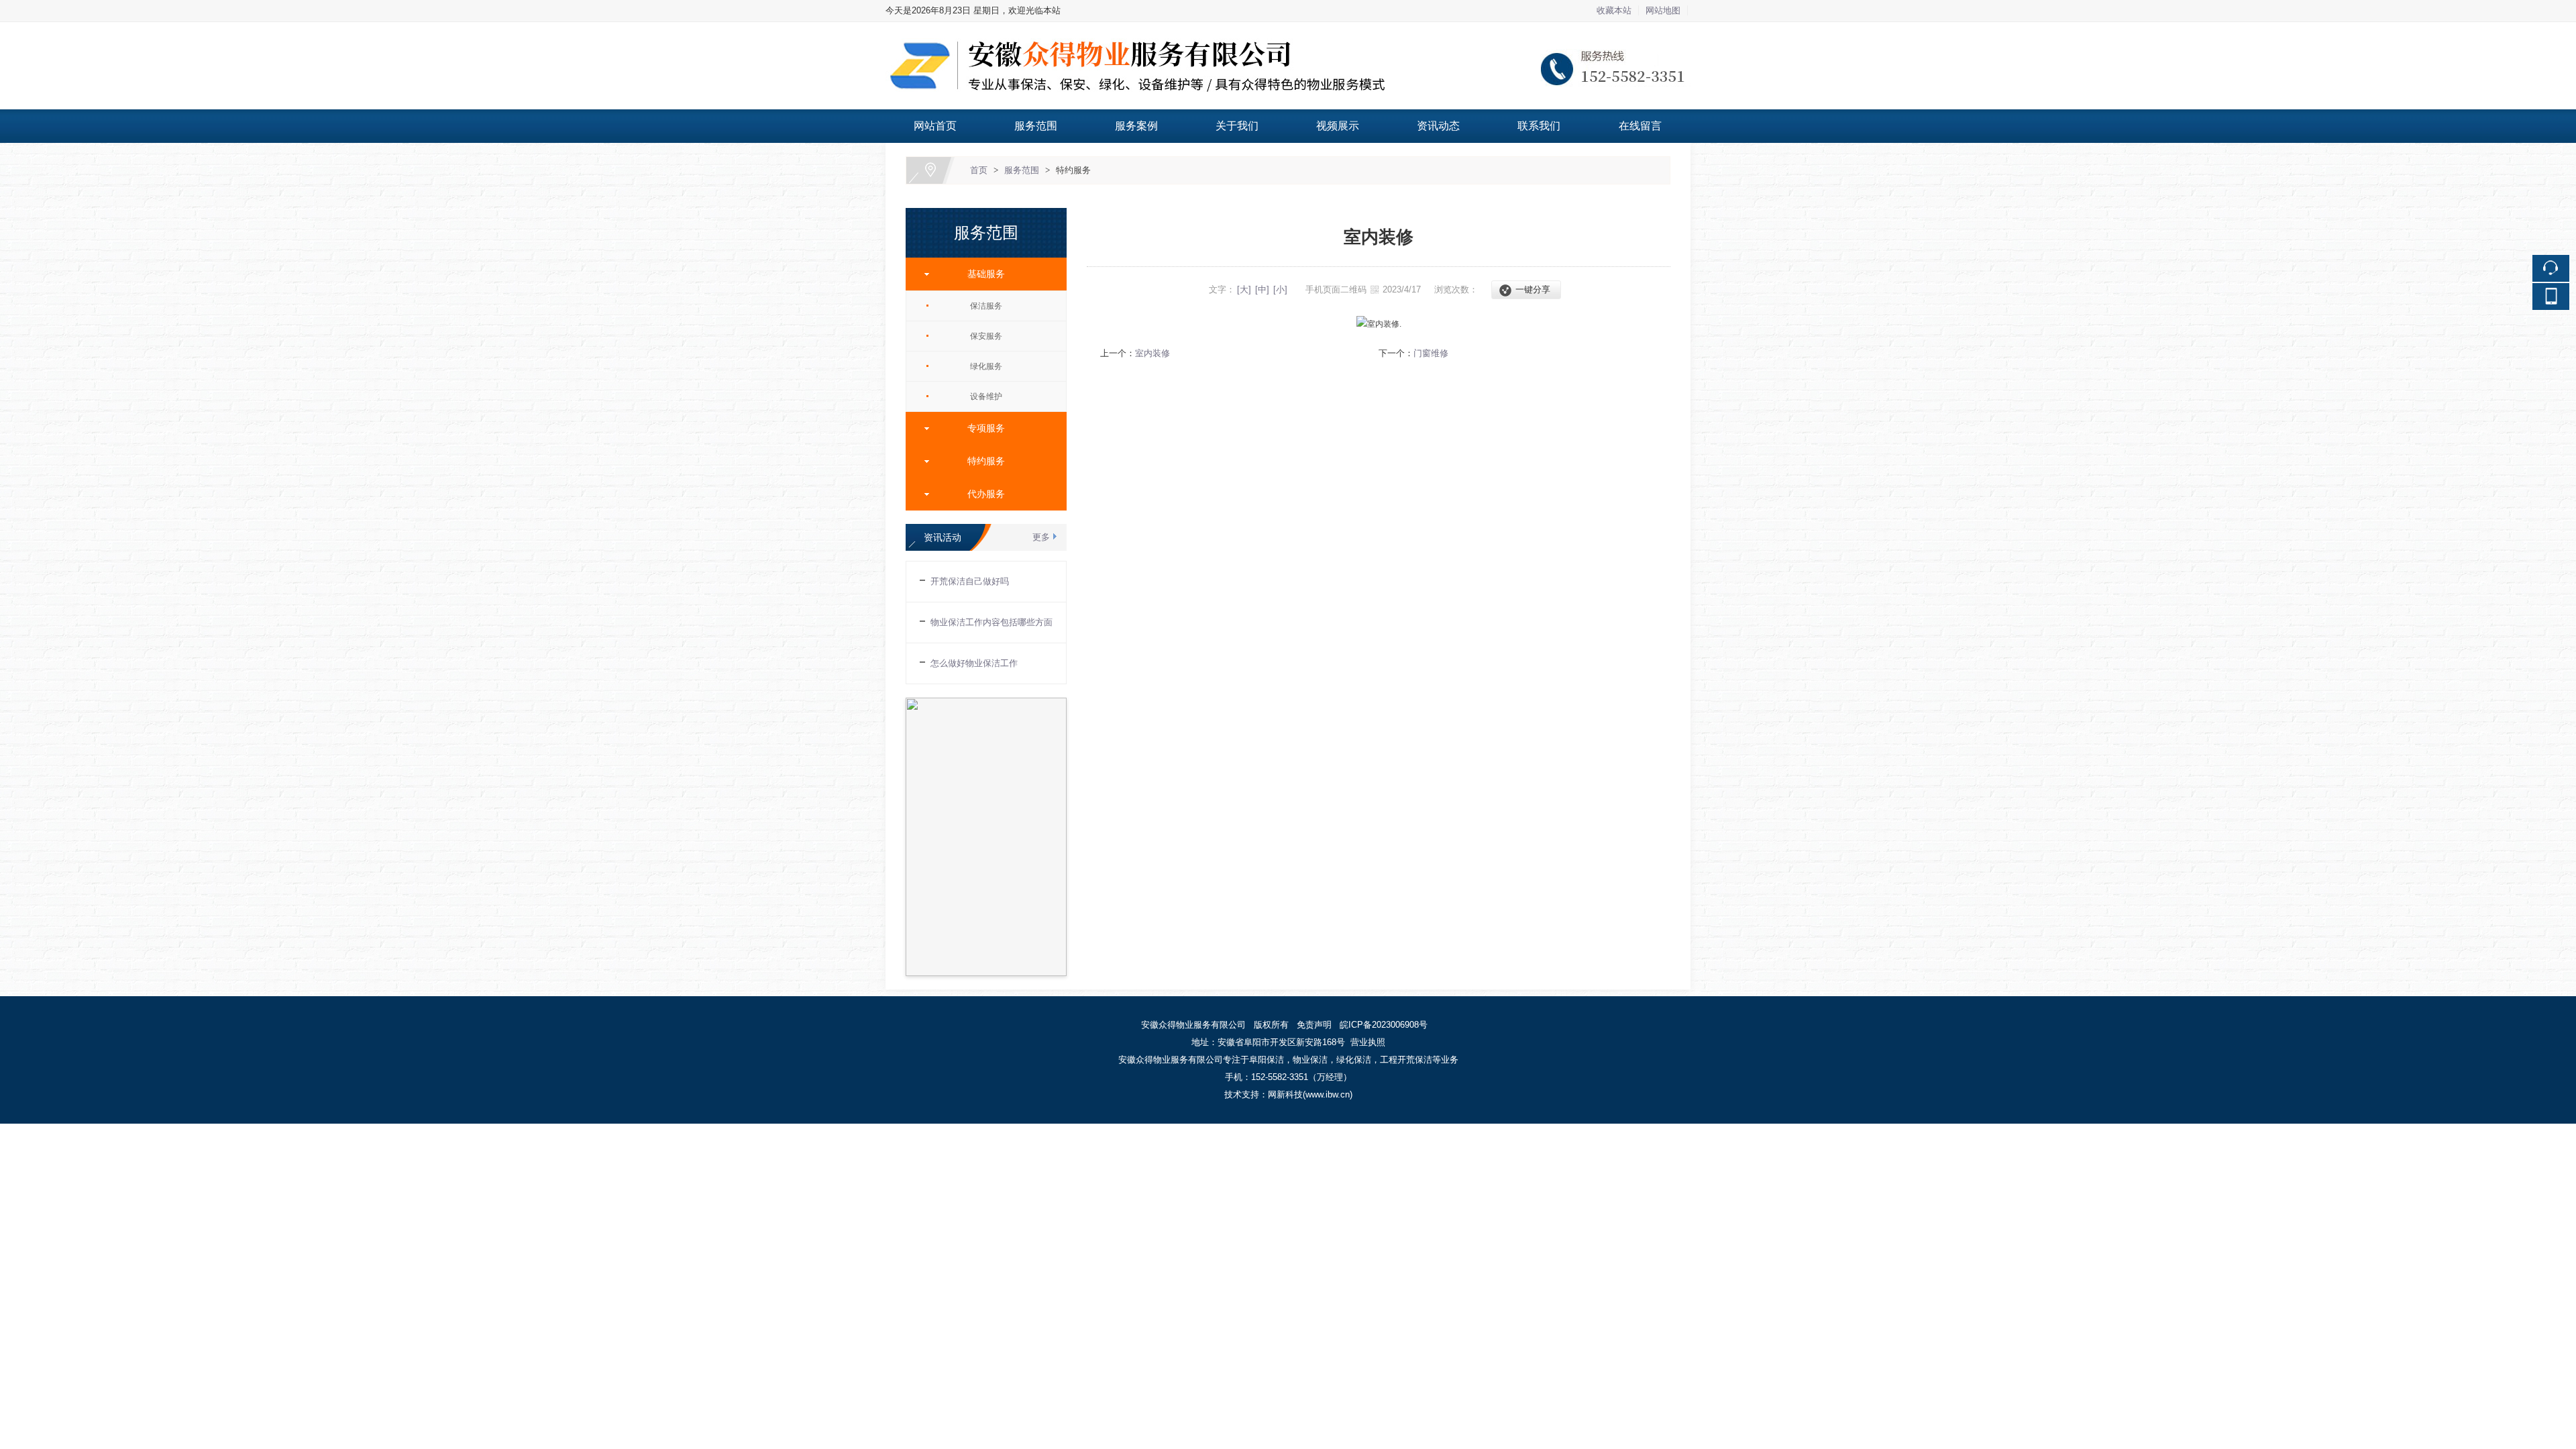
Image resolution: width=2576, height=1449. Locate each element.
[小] (1280, 289)
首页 (979, 170)
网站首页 (935, 126)
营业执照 (1368, 1042)
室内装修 (1152, 353)
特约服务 (1073, 170)
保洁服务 (986, 306)
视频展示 (1338, 126)
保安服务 (986, 336)
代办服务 (981, 494)
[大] (1244, 289)
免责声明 (1314, 1025)
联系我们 (1539, 126)
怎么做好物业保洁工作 (974, 663)
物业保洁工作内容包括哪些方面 (991, 622)
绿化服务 (986, 366)
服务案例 (1136, 126)
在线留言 (1640, 126)
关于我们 (1237, 126)
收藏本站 (1614, 10)
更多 (1041, 537)
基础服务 (981, 274)
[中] (1262, 289)
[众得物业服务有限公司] (1288, 30)
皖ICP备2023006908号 (1385, 1025)
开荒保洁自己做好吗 (970, 581)
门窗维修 (1431, 353)
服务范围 (1036, 126)
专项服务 (981, 428)
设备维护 (986, 396)
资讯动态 (1438, 126)
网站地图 (1663, 10)
